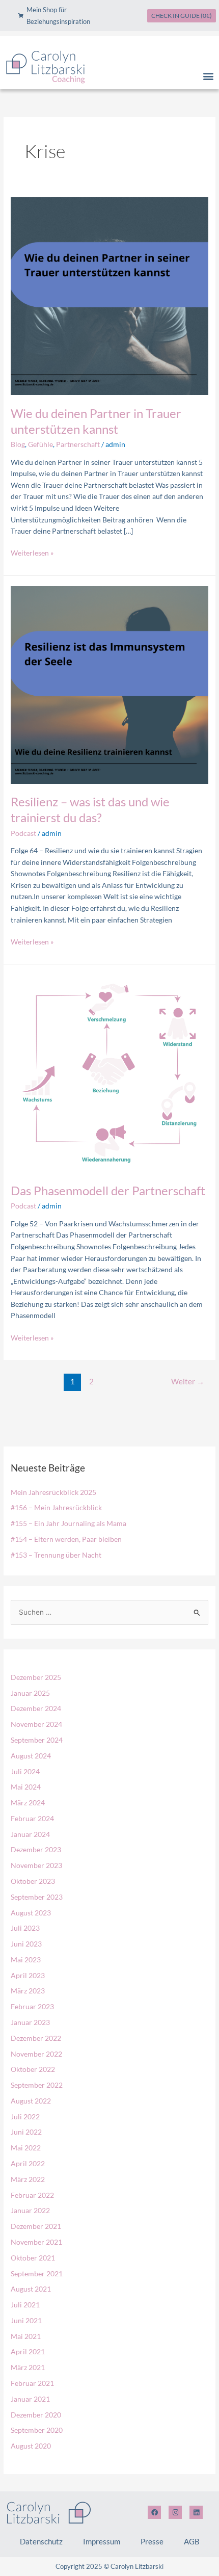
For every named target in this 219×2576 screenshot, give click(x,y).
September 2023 (37, 1897)
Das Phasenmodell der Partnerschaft (108, 1191)
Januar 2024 (30, 1834)
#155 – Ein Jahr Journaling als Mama (69, 1523)
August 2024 (31, 1756)
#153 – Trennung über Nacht (56, 1555)
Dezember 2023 (36, 1849)
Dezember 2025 (36, 1677)
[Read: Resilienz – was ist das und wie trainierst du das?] (109, 684)
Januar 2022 (30, 2210)
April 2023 (28, 1975)
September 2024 (37, 1740)
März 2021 (28, 2367)
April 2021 (28, 2351)
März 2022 (28, 2179)
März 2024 (28, 1803)
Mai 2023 (26, 1960)
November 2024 (36, 1724)
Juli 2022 (25, 2117)
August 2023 (31, 1913)
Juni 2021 (26, 2320)
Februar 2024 (32, 1818)
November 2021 (36, 2242)
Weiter (188, 1382)
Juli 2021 (25, 2305)
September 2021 (37, 2273)
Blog (18, 444)
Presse (152, 2541)
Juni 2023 (26, 1944)
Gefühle (40, 444)
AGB (192, 2541)
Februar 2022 (32, 2195)
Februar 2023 (32, 2006)
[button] (208, 76)
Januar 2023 (30, 2022)
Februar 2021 (32, 2383)
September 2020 (37, 2430)
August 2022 (31, 2101)
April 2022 (28, 2163)
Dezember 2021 (36, 2226)
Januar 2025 (30, 1693)
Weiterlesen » (32, 552)
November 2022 (36, 2054)
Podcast (23, 833)
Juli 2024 (25, 1771)
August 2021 (31, 2289)
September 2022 (37, 2085)
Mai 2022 (26, 2148)
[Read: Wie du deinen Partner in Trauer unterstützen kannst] (109, 295)
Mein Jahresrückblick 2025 (53, 1492)
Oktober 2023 (33, 1881)
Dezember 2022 (36, 2038)
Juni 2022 (26, 2132)
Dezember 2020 (36, 2415)
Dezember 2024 (36, 1708)
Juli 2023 (25, 1928)
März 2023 (28, 1991)
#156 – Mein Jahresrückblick (56, 1507)
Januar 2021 (30, 2399)
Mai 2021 (26, 2336)
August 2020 (31, 2446)
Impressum (102, 2541)
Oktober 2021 (33, 2258)
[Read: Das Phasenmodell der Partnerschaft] (109, 1073)
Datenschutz (41, 2541)
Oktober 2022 (33, 2069)
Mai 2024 (26, 1787)
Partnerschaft (78, 444)
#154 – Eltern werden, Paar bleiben (66, 1539)
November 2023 (36, 1865)
